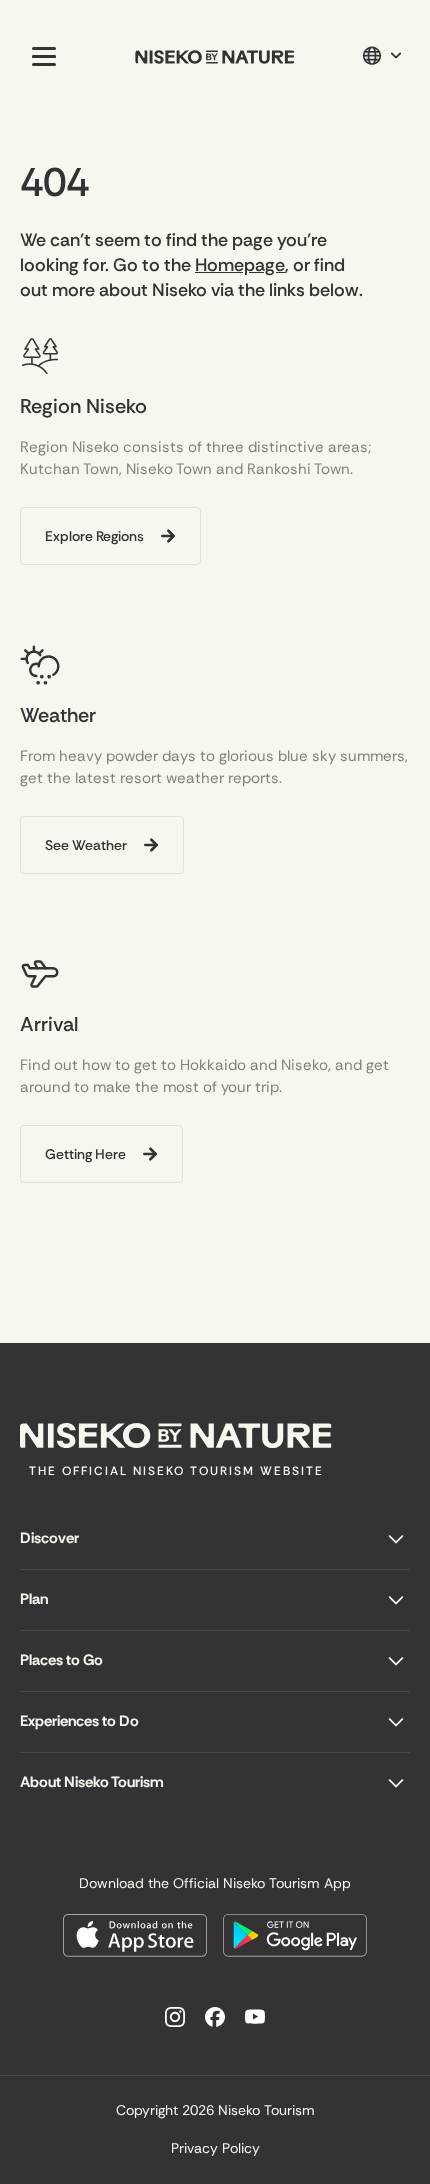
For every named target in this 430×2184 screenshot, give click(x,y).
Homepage (240, 265)
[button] (40, 56)
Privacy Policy (215, 2148)
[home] (215, 56)
